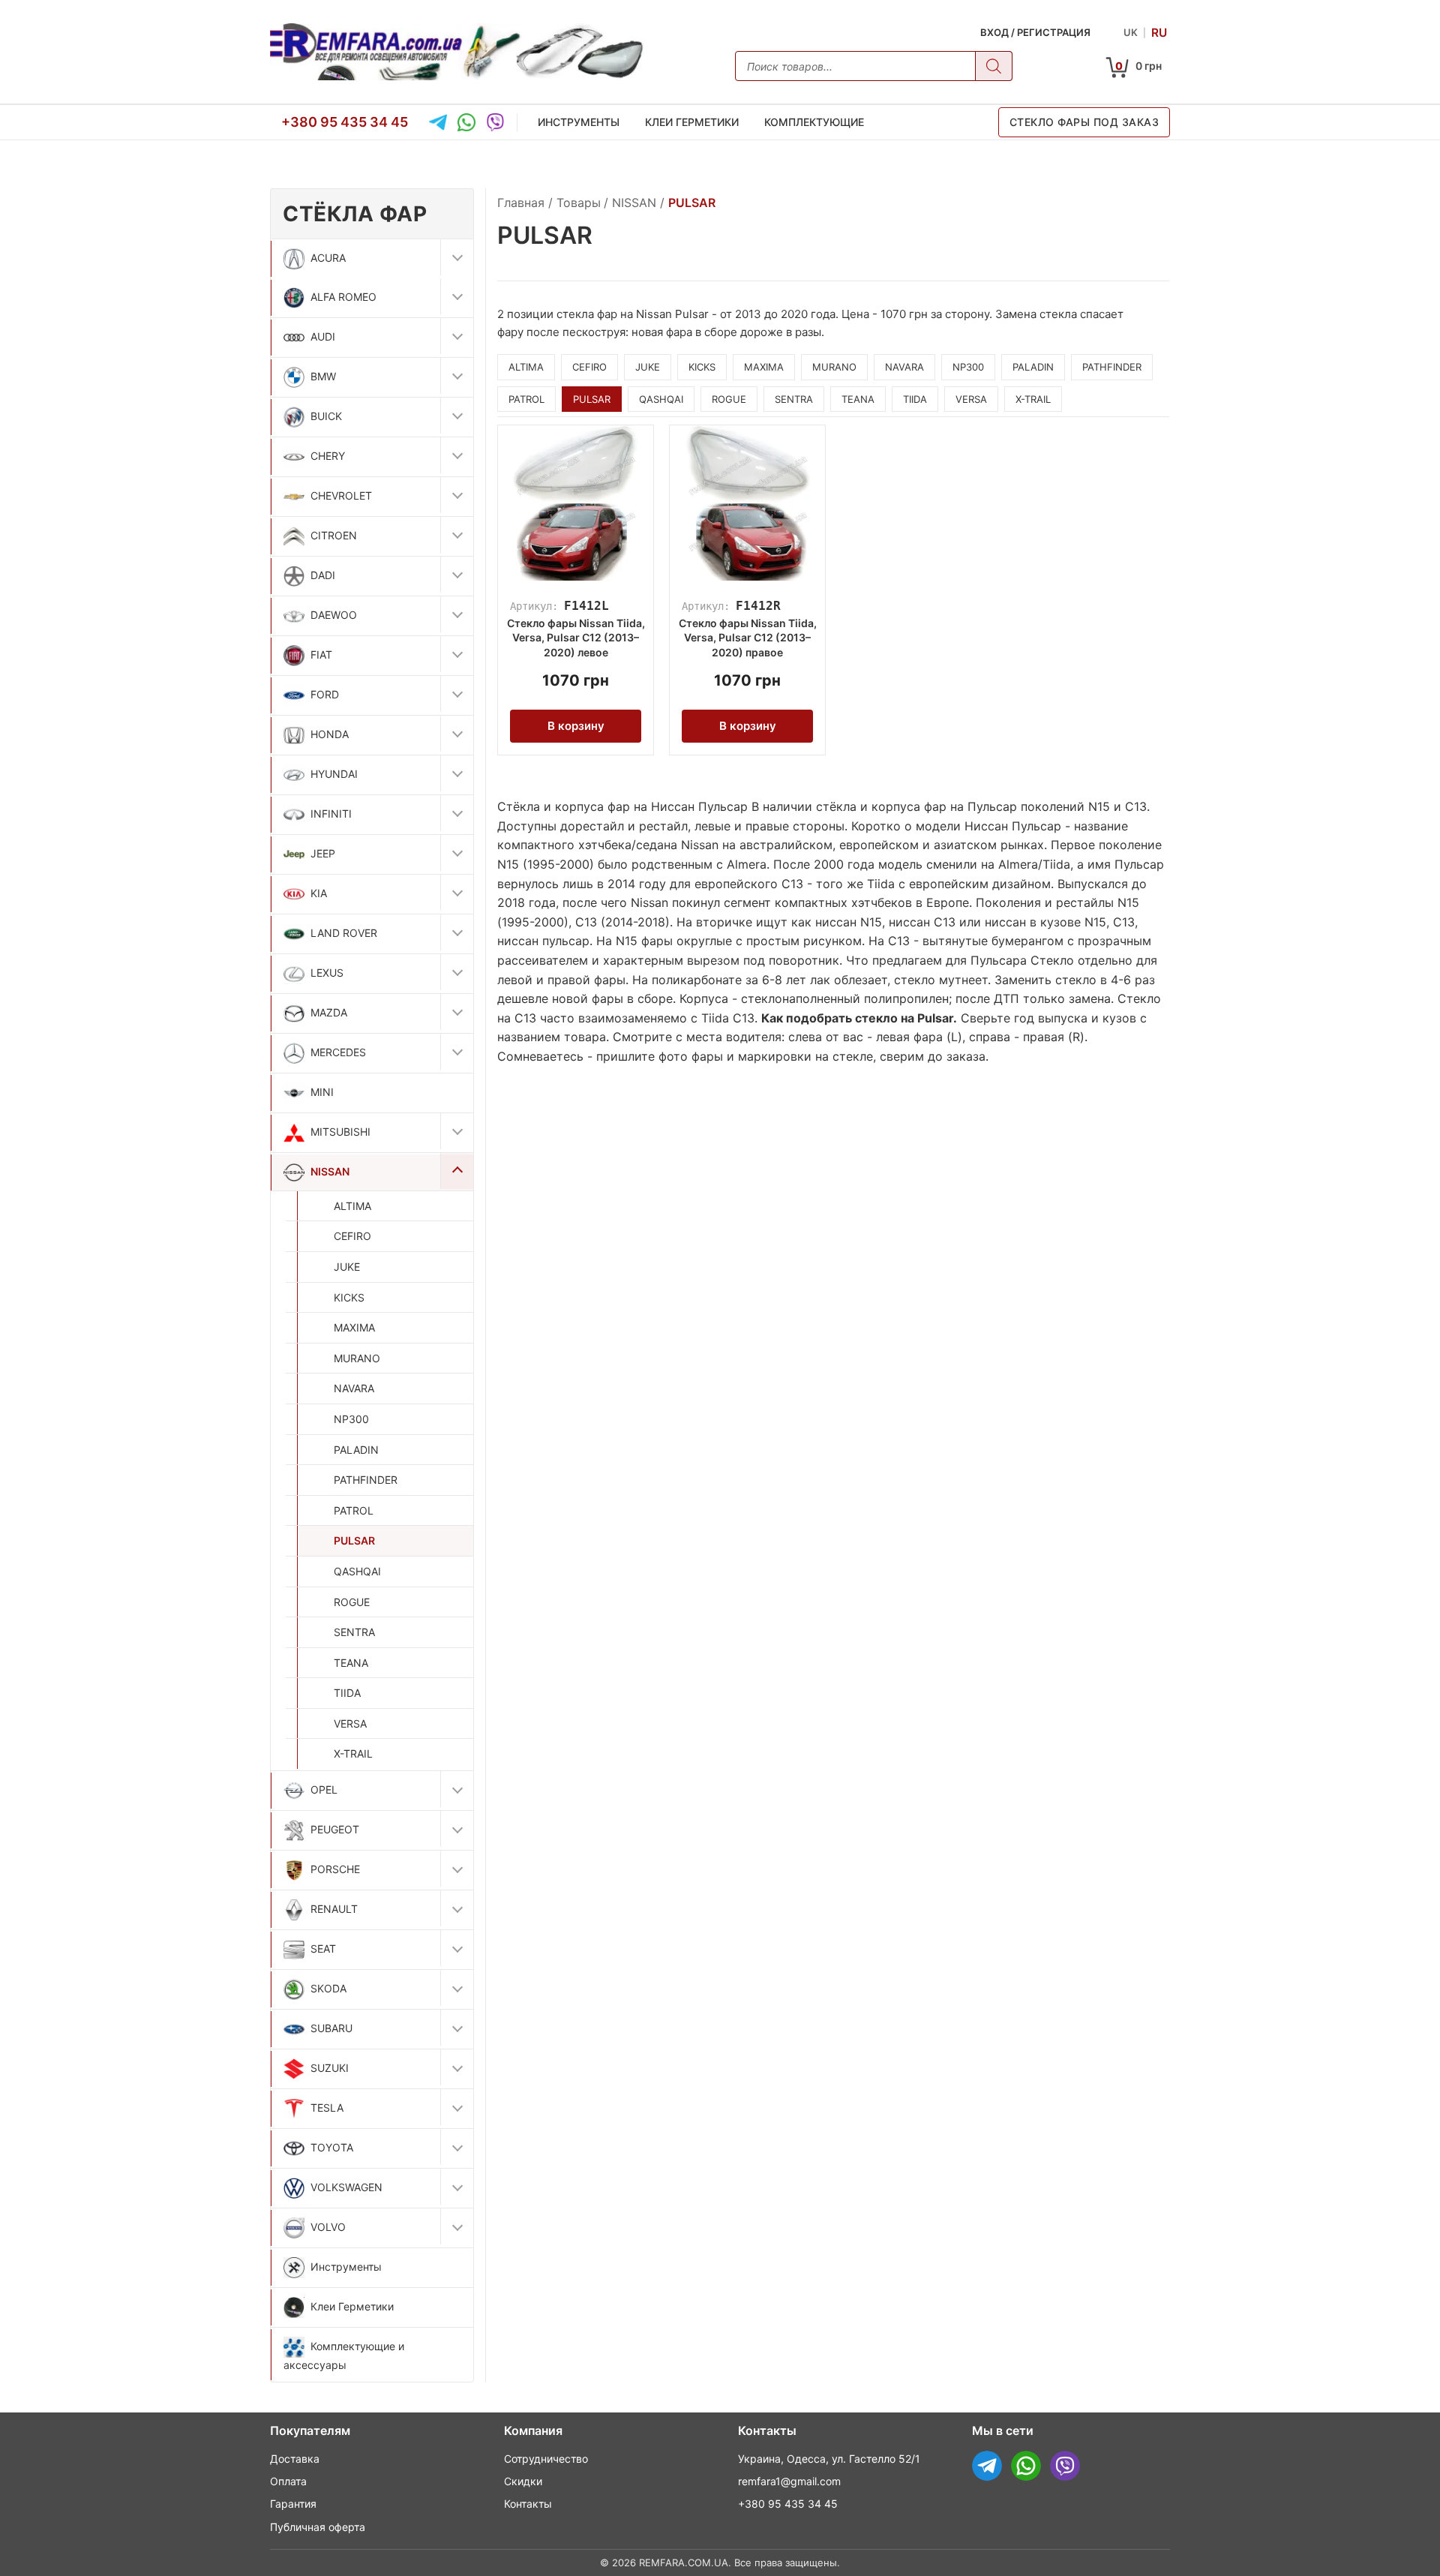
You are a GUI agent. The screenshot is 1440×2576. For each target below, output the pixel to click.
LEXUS (327, 973)
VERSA (350, 1723)
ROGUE (352, 1602)
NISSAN (330, 1171)
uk (1131, 32)
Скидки (523, 2481)
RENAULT (334, 1909)
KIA (319, 893)
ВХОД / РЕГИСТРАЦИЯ (1035, 32)
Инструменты (579, 122)
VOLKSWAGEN (346, 2187)
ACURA (328, 258)
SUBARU (331, 2028)
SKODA (328, 1988)
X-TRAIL (353, 1753)
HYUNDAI (334, 774)
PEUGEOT (335, 1829)
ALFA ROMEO (343, 297)
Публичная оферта (318, 2527)
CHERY (328, 456)
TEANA (351, 1663)
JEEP (323, 853)
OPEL (324, 1789)
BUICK (326, 416)
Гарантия (293, 2504)
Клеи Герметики (692, 122)
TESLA (327, 2108)
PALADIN (356, 1450)
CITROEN (334, 535)
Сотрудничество (546, 2459)
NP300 (351, 1419)
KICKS (349, 1297)
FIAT (321, 655)
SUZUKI (330, 2068)
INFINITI (331, 814)
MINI (322, 1092)
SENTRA (354, 1632)
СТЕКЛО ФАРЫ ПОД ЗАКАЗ (1084, 122)
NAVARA (354, 1388)
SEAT (323, 1949)
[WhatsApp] (466, 122)
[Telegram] (438, 122)
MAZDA (329, 1012)
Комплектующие (814, 122)
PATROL (354, 1510)
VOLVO (328, 2227)
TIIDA (347, 1693)
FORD (325, 694)
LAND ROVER (344, 933)
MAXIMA (354, 1327)
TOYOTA (332, 2147)
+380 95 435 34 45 (345, 121)
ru (1159, 32)
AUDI (323, 336)
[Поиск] (994, 66)
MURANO (357, 1358)
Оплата (288, 2481)
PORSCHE (335, 1869)
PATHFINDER (366, 1480)
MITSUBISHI (340, 1132)
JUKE (347, 1267)
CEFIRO (352, 1236)
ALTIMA (352, 1206)
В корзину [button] (576, 726)
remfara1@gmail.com (789, 2481)
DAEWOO (334, 615)
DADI (323, 575)
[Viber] (495, 122)
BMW (323, 376)
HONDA (330, 734)
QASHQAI (357, 1571)
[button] (457, 257)
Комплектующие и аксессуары (344, 2355)
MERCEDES (338, 1052)
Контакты (528, 2504)
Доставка (295, 2459)
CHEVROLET (341, 495)
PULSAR (354, 1540)
